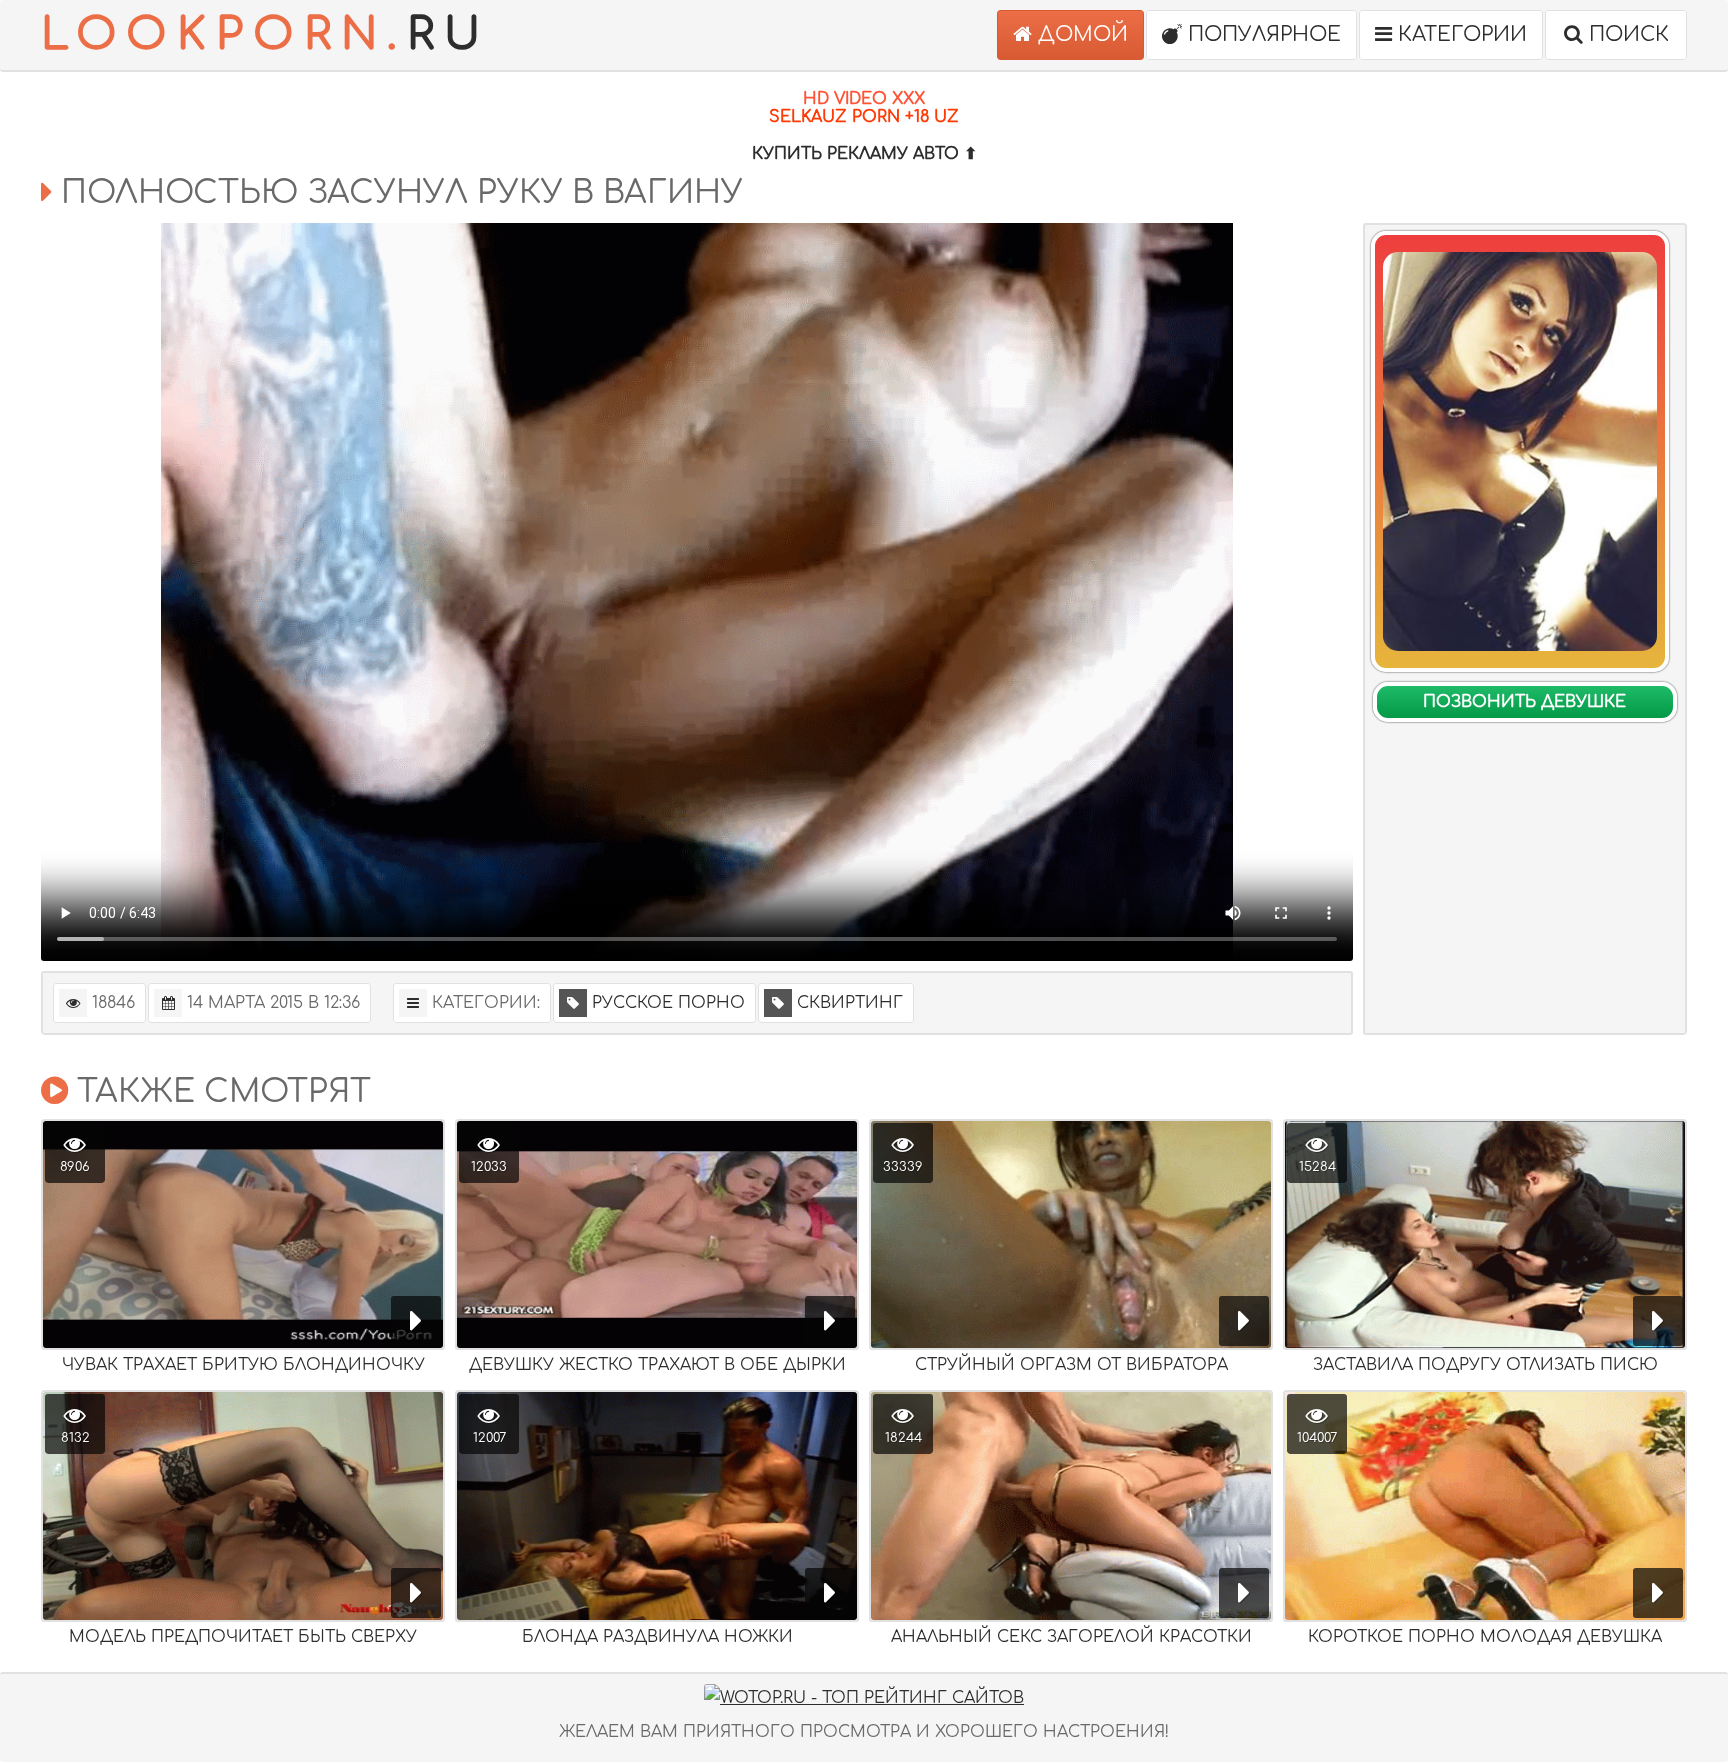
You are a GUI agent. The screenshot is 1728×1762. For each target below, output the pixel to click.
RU (265, 34)
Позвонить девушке (1524, 702)
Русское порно (668, 1003)
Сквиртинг (850, 1003)
